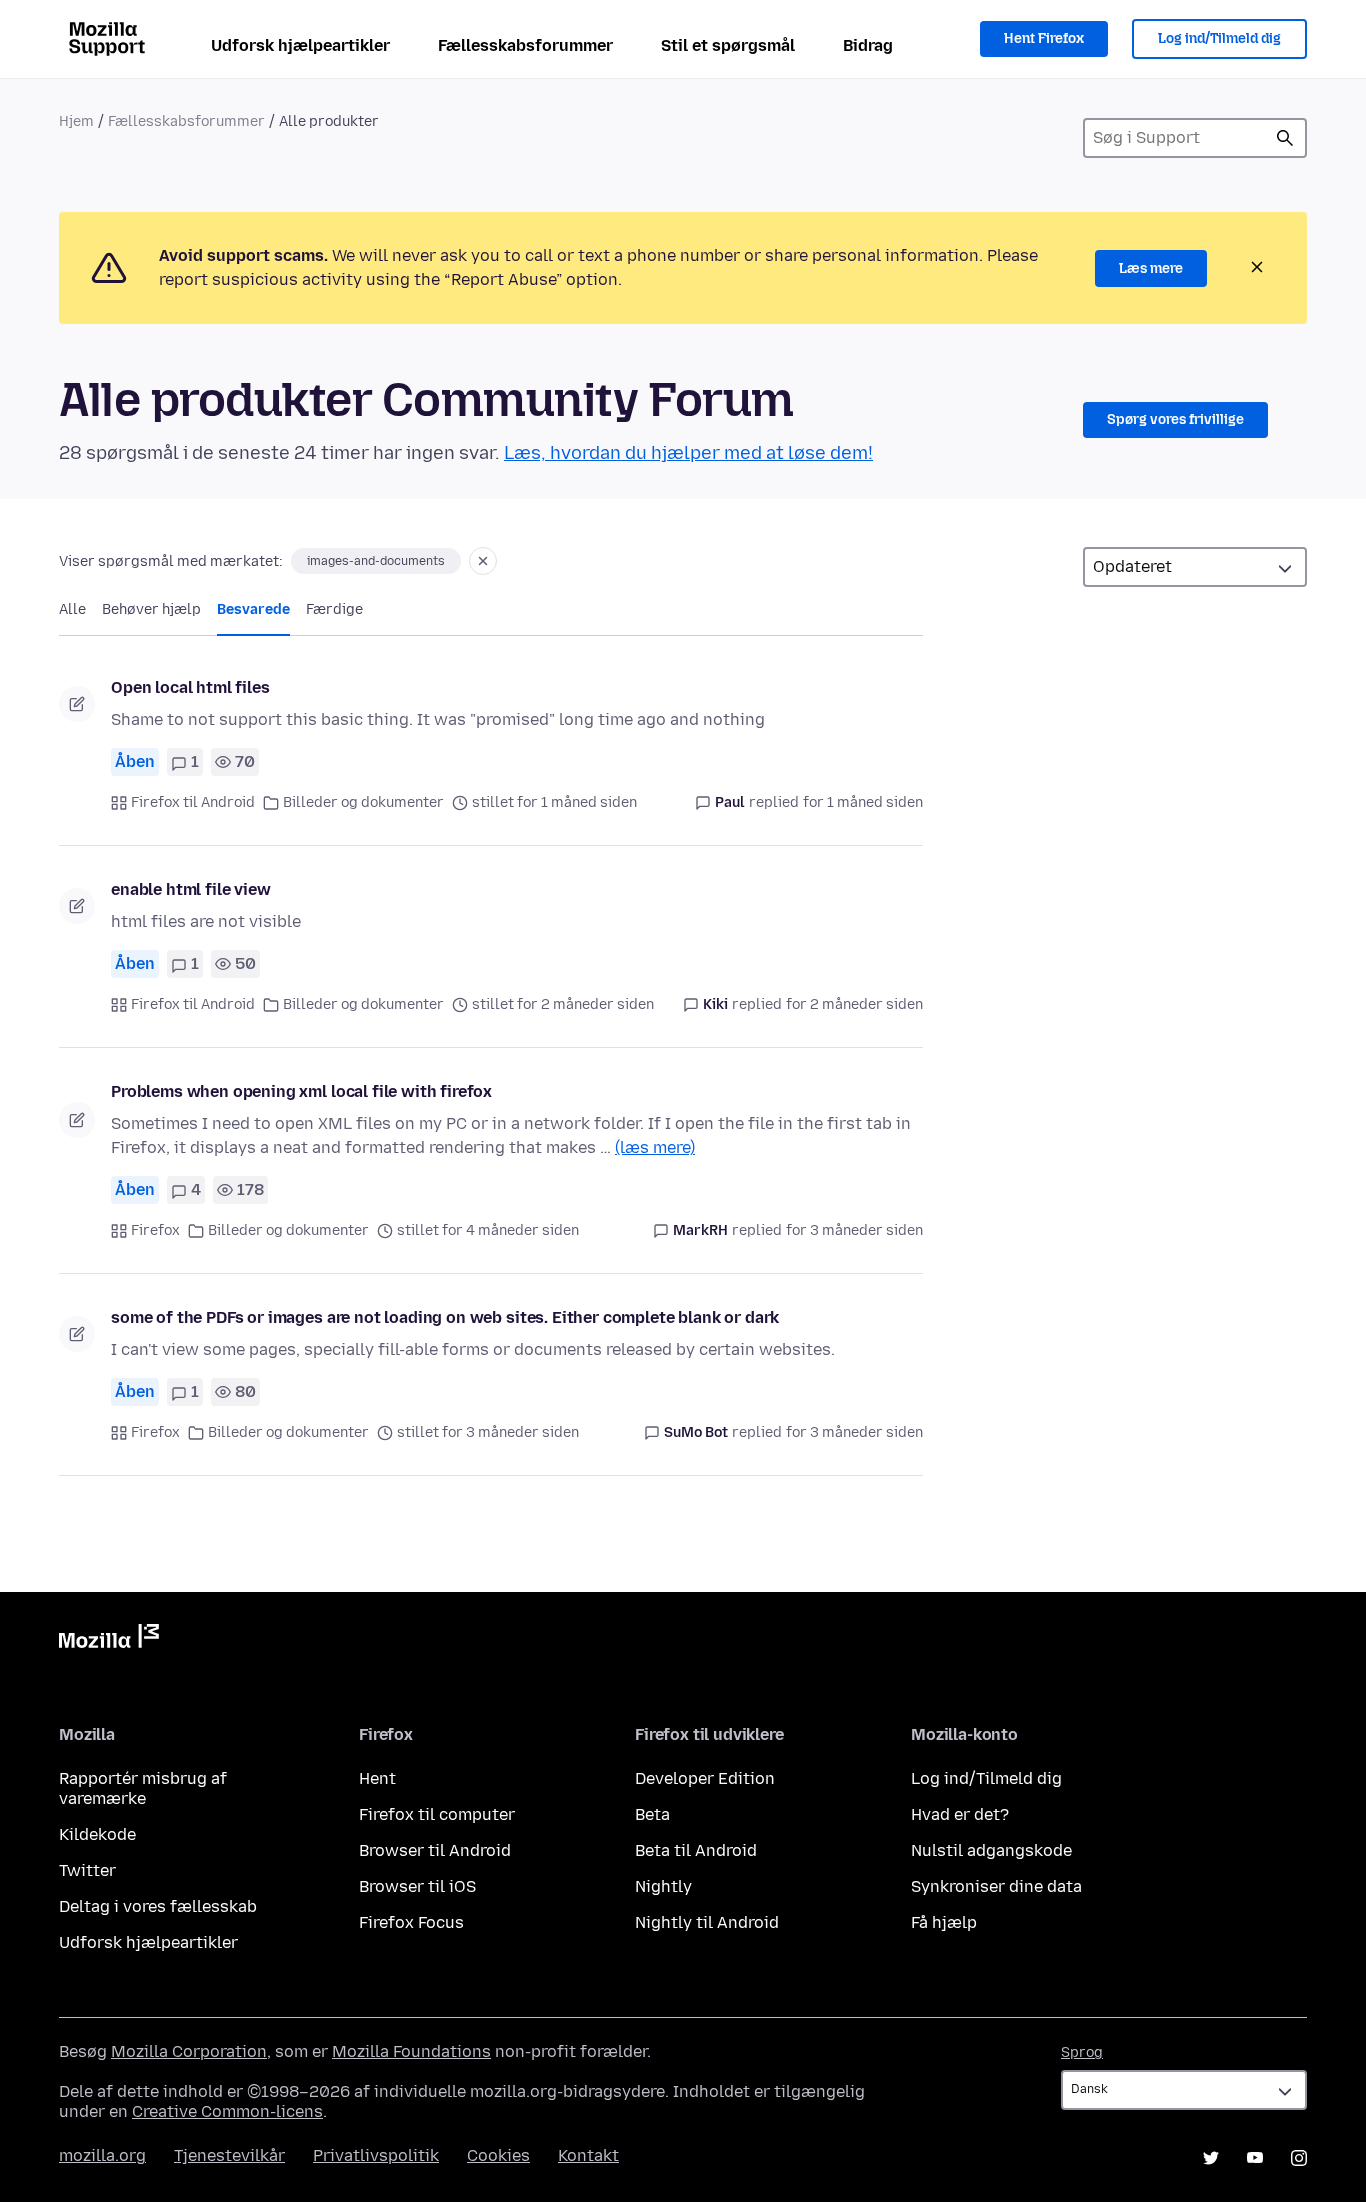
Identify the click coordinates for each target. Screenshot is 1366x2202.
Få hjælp (944, 1922)
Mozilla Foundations (411, 2051)
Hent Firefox (1044, 38)
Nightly (663, 1886)
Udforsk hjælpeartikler (300, 45)
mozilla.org (102, 2155)
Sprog (1082, 2052)
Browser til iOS (417, 1886)
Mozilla (109, 1640)
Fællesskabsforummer (525, 45)
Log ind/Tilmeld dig (1219, 38)
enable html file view (191, 889)
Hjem (76, 121)
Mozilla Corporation (189, 2051)
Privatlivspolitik (376, 2155)
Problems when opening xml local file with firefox (301, 1091)
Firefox (155, 1230)
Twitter (87, 1870)
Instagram (1299, 2158)
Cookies (498, 2155)
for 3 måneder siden (854, 1230)
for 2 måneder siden (854, 1004)
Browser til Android (435, 1850)
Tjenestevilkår (229, 2155)
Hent (377, 1778)
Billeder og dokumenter (363, 802)
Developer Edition (705, 1778)
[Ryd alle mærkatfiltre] (483, 561)
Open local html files (190, 687)
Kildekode (97, 1834)
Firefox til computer (437, 1814)
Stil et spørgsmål (728, 45)
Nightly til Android (707, 1922)
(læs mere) (655, 1147)
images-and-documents (376, 561)
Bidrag (868, 45)
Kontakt (588, 2155)
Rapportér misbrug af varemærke (143, 1788)
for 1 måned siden (863, 802)
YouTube (1255, 2158)
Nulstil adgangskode (991, 1850)
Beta (652, 1814)
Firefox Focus (411, 1922)
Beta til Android (696, 1850)
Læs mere (1151, 268)
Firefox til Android (193, 802)
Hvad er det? (960, 1814)
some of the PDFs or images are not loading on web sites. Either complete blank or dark (445, 1317)
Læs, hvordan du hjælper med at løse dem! (688, 453)
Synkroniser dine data (996, 1886)
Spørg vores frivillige (1175, 419)
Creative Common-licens (227, 2111)
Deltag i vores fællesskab (158, 1906)
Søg (1285, 138)
